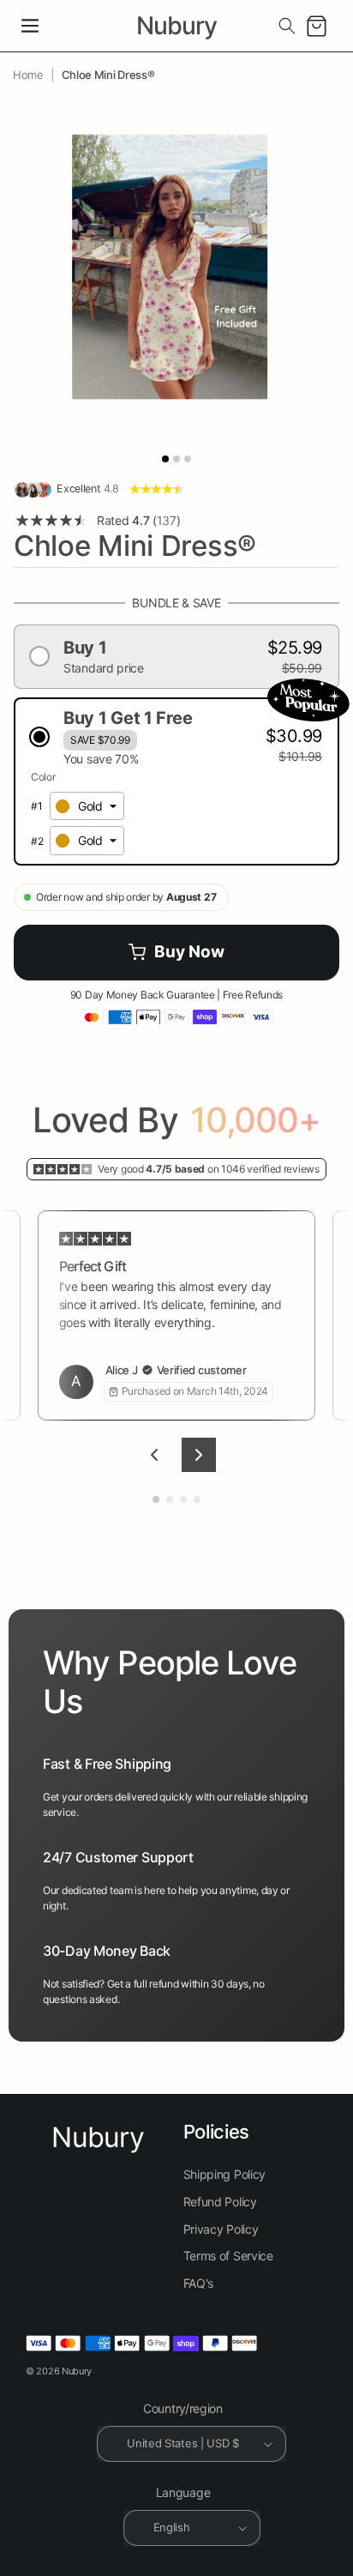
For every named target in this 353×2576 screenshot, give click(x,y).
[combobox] (87, 806)
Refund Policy (220, 2202)
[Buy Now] (176, 953)
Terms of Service (228, 2256)
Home (28, 75)
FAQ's (199, 2283)
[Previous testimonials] (154, 1455)
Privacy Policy (221, 2229)
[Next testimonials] (199, 1455)
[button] (30, 26)
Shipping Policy (225, 2174)
